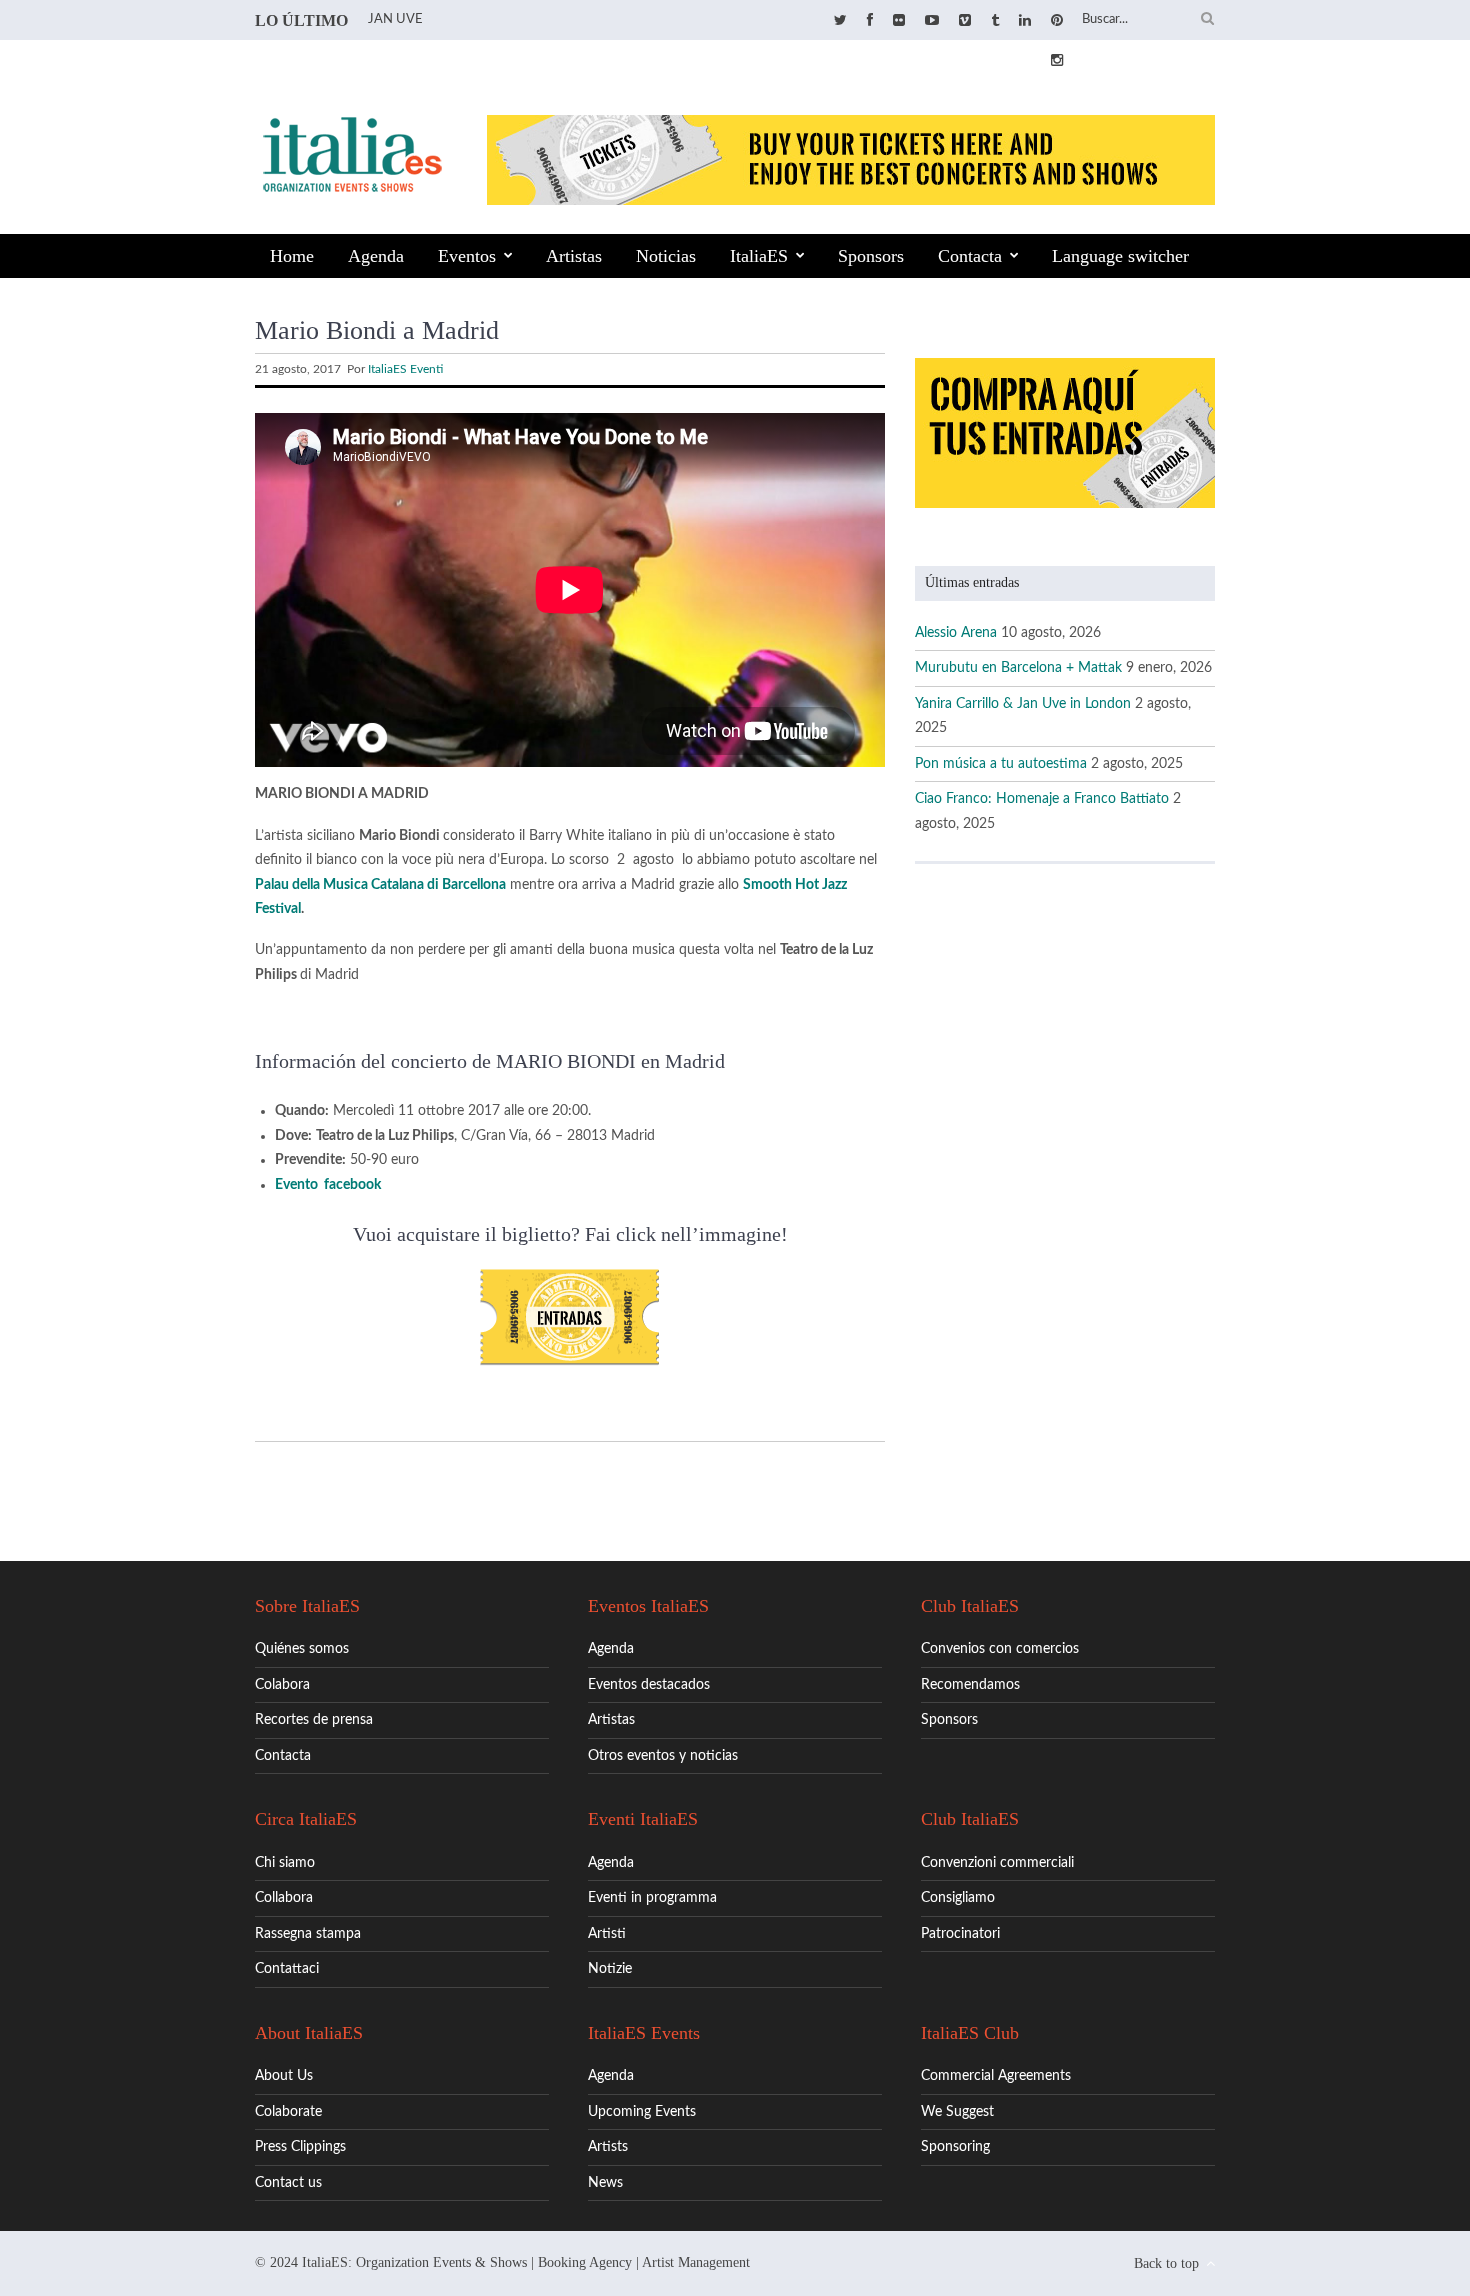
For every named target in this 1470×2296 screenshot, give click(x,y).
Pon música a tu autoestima (1001, 764)
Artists (608, 2147)
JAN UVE (395, 19)
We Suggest (957, 2112)
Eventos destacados (649, 1685)
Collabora (284, 1898)
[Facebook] (870, 21)
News (605, 2183)
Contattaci (287, 1969)
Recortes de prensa (314, 1720)
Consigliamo (958, 1898)
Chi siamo (285, 1863)
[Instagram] (1057, 61)
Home (292, 256)
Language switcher (1120, 256)
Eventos (467, 256)
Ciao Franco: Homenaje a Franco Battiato (1042, 799)
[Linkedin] (1025, 21)
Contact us (288, 2183)
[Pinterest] (1057, 21)
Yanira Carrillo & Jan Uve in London (1023, 704)
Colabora (282, 1685)
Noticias (666, 256)
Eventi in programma (652, 1898)
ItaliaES (759, 256)
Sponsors (871, 256)
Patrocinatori (960, 1934)
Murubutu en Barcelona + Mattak (1018, 668)
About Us (284, 2076)
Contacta (970, 256)
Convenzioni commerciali (997, 1863)
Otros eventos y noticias (663, 1756)
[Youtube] (932, 21)
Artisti (607, 1934)
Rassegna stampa (308, 1934)
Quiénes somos (302, 1649)
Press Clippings (300, 2147)
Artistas (574, 256)
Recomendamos (970, 1685)
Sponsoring (955, 2147)
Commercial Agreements (996, 2076)
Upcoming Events (642, 2112)
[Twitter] (840, 21)
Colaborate (288, 2112)
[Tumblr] (995, 21)
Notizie (610, 1969)
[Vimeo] (965, 21)
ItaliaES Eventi (405, 369)
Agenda (376, 256)
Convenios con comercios (1000, 1649)
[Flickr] (899, 21)
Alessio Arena (956, 633)
